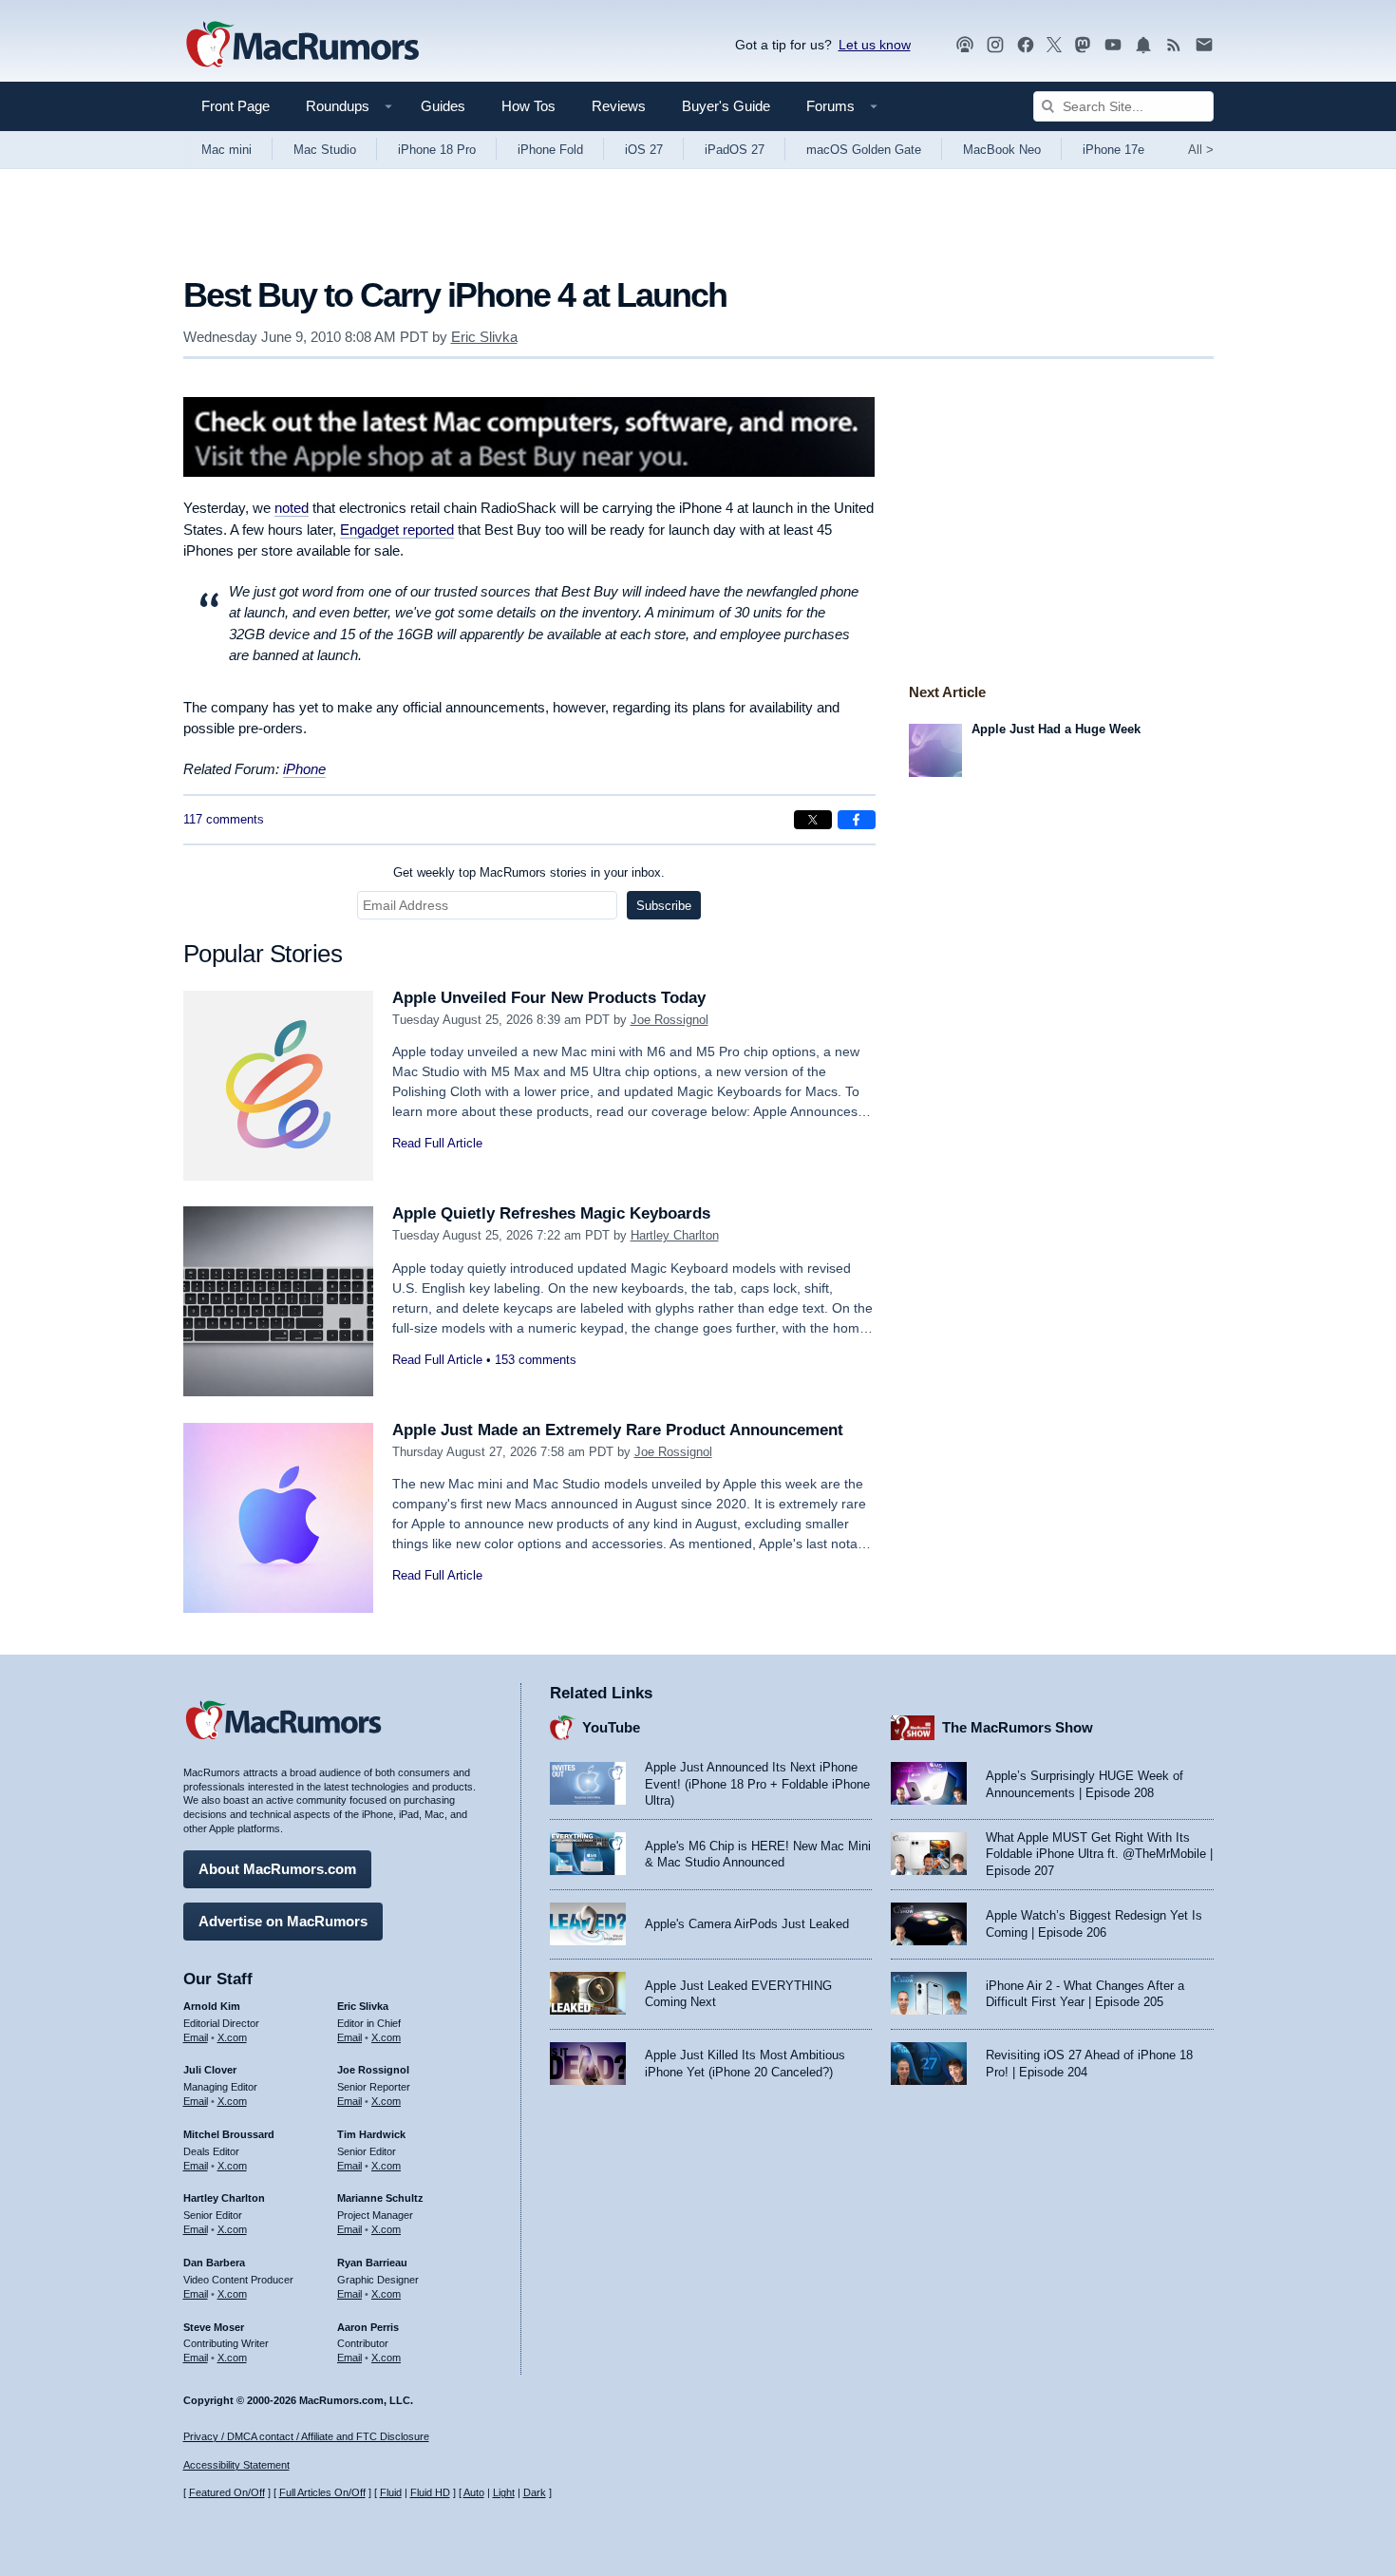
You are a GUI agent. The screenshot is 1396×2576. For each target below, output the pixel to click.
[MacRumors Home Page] (302, 46)
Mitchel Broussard (229, 2134)
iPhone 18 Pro (437, 150)
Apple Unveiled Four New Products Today (549, 998)
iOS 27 (644, 150)
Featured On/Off (227, 2492)
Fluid (391, 2492)
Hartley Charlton (675, 1235)
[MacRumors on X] (1054, 45)
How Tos (528, 106)
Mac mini (226, 150)
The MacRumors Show (1018, 1727)
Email (196, 2037)
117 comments (224, 819)
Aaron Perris (368, 2327)
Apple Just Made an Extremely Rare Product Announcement (618, 1430)
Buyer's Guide (726, 106)
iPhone (304, 769)
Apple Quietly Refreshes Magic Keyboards (551, 1213)
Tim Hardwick (371, 2134)
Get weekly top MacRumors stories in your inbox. (529, 872)
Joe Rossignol (670, 1020)
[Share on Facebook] (857, 820)
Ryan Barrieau (372, 2263)
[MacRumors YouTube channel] (1113, 45)
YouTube (611, 1727)
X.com (232, 2037)
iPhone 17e (1113, 150)
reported (397, 530)
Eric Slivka (484, 337)
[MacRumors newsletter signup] (1204, 45)
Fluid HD (430, 2492)
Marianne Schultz (380, 2198)
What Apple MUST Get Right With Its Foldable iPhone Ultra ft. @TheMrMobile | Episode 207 (1099, 1854)
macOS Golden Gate (864, 150)
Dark (535, 2492)
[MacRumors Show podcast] (965, 45)
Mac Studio (325, 150)
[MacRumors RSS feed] (1174, 45)
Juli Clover (210, 2070)
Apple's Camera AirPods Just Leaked (747, 1924)
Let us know (875, 45)
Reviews (619, 106)
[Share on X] (813, 820)
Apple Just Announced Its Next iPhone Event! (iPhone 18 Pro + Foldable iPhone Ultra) (757, 1784)
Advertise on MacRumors (283, 1921)
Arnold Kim (212, 2006)
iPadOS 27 (735, 150)
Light (504, 2492)
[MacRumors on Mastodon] (1083, 45)
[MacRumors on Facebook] (1026, 45)
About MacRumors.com (277, 1869)
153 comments (536, 1360)
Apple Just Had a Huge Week (1056, 729)
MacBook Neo (1002, 150)
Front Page (236, 106)
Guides (443, 106)
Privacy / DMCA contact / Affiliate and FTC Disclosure (306, 2436)
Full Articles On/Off (322, 2492)
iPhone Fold (550, 150)
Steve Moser (214, 2327)
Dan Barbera (214, 2263)
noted (292, 508)
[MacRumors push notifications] (1143, 45)
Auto (474, 2492)
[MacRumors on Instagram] (995, 45)
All (1201, 150)
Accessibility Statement (236, 2465)
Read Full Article (437, 1143)
